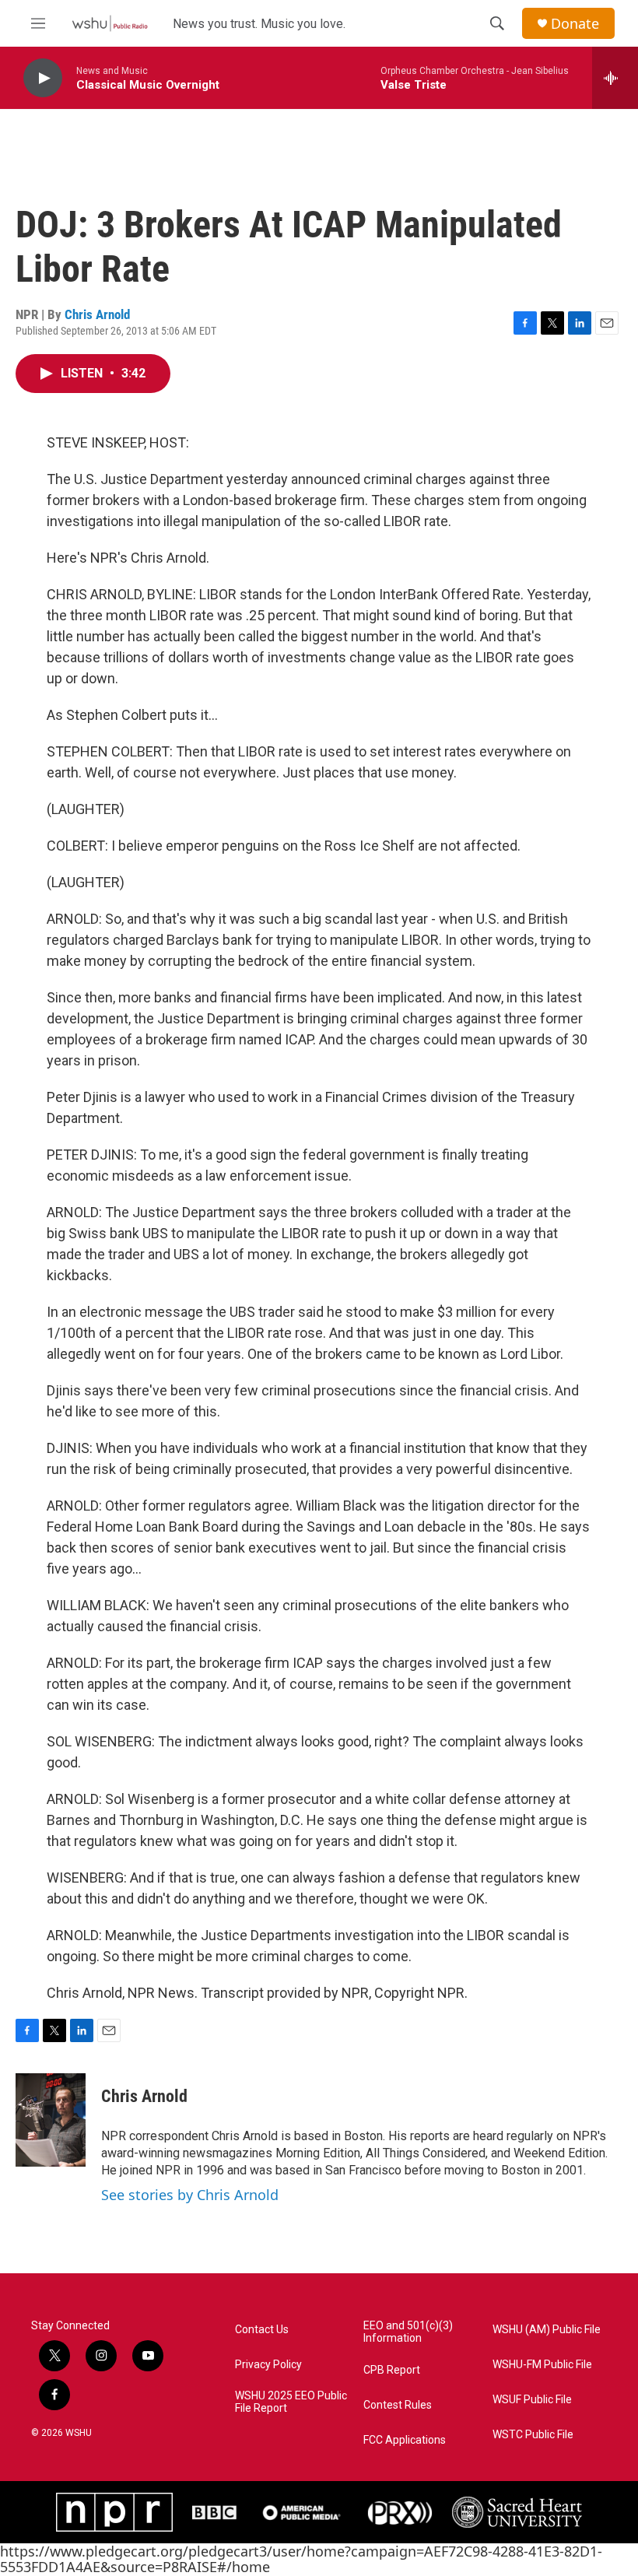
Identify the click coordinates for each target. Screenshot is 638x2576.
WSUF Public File (532, 2400)
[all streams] (615, 78)
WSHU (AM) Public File (547, 2330)
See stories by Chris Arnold (190, 2195)
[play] (43, 78)
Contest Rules (398, 2405)
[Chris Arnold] (51, 2120)
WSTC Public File (533, 2435)
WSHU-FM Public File (542, 2365)
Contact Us (262, 2330)
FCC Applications (405, 2440)
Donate (575, 24)
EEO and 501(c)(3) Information (408, 2332)
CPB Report (392, 2370)
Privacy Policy (268, 2365)
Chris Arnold (97, 314)
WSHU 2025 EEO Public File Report (291, 2402)
